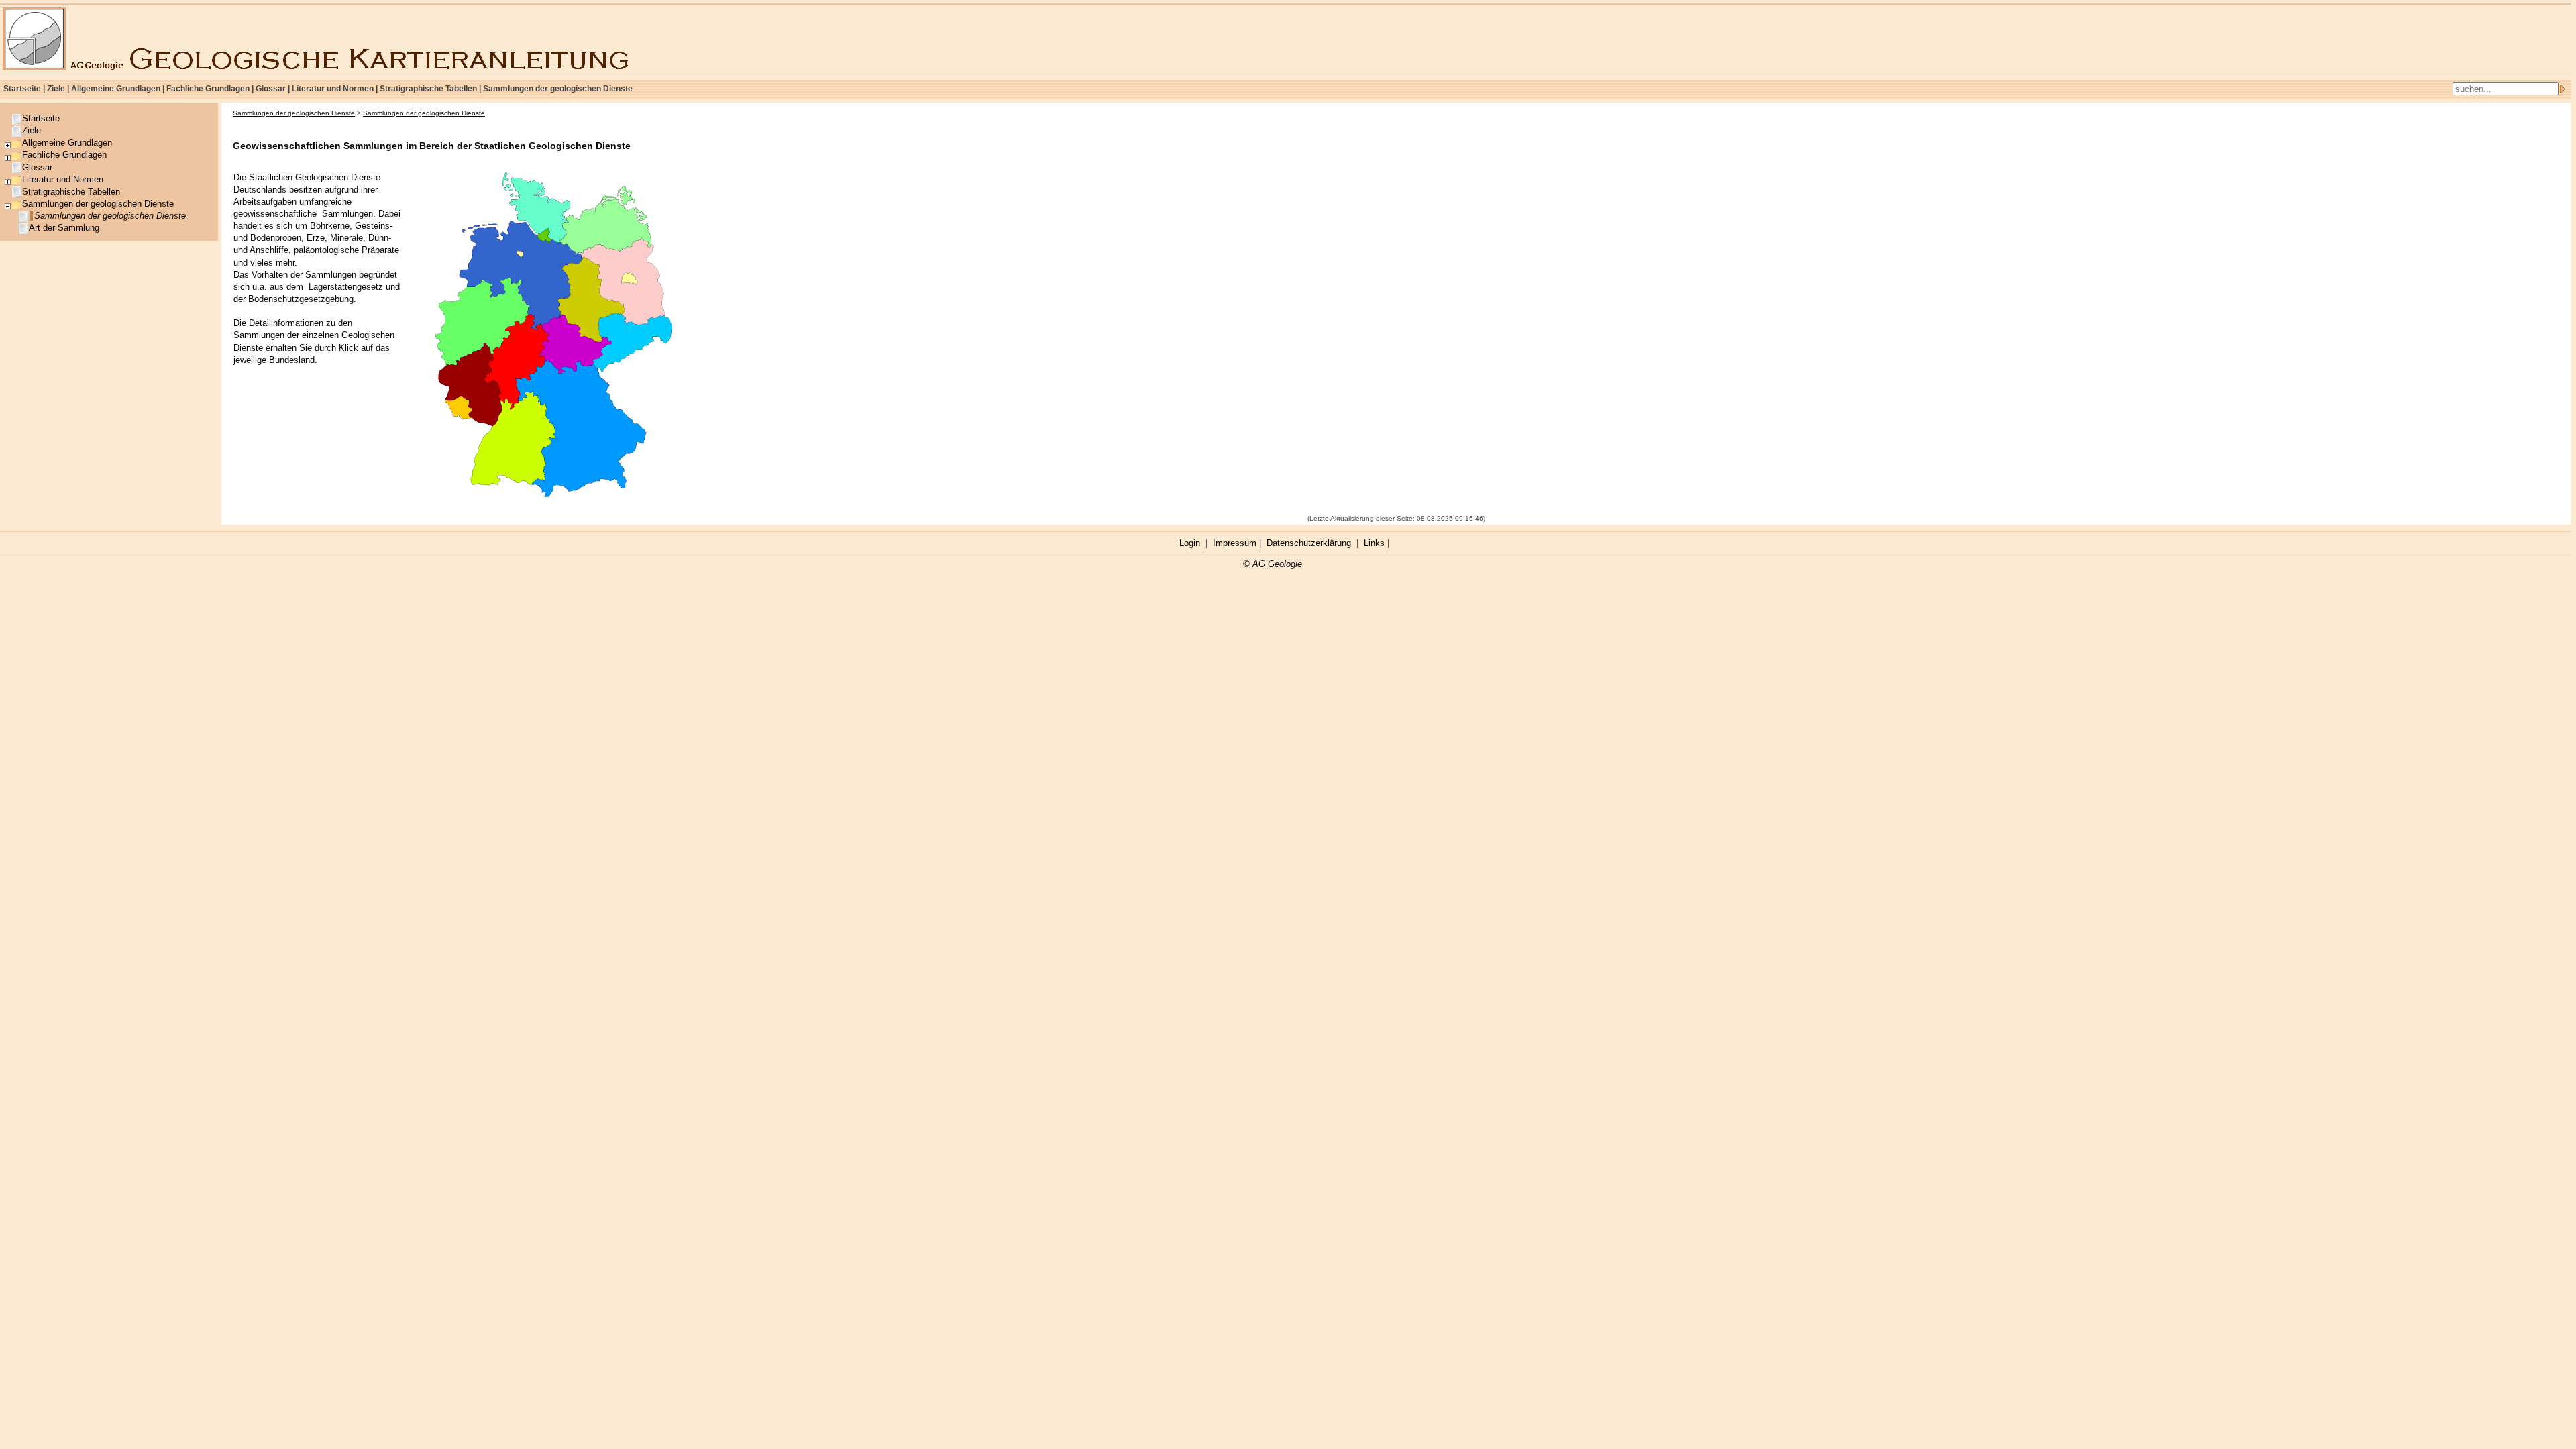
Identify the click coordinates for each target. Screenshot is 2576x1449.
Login (1190, 543)
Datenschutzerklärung (1309, 543)
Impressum (1235, 543)
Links (1374, 543)
